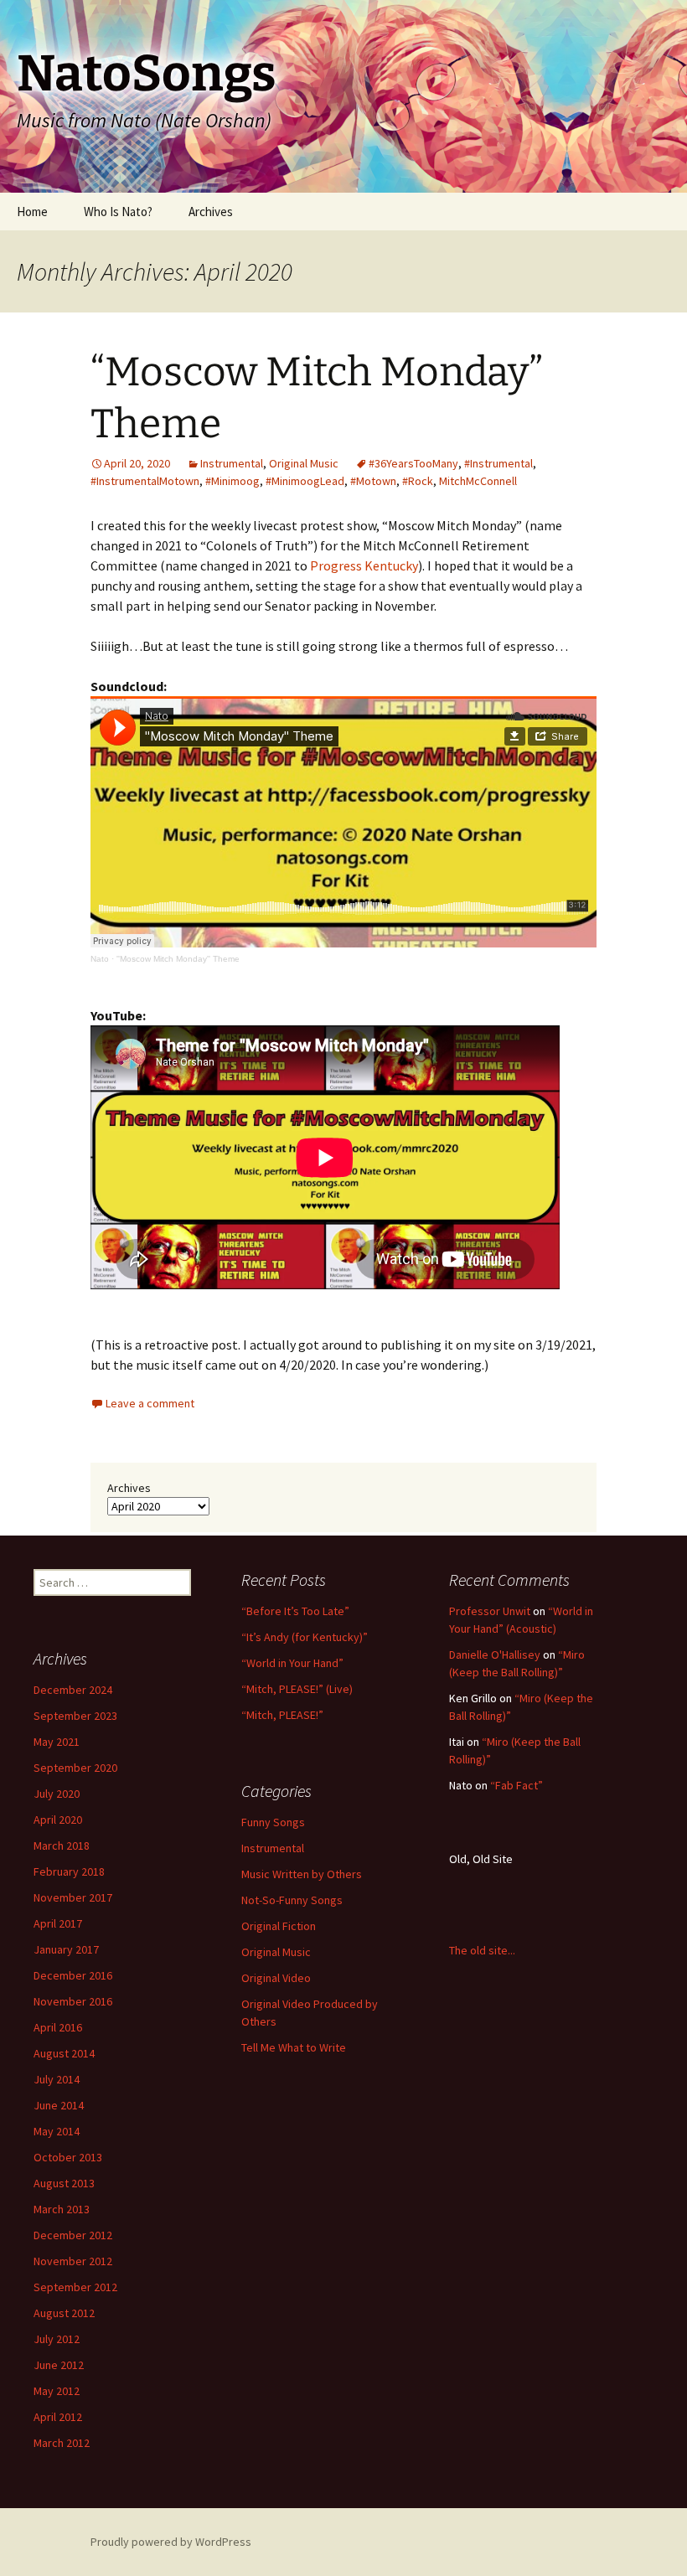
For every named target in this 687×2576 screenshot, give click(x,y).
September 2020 (75, 1768)
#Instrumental (498, 463)
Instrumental (232, 463)
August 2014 (64, 2053)
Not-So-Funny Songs (292, 1900)
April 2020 (58, 1820)
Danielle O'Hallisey (495, 1655)
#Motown (373, 481)
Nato (100, 959)
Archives (211, 212)
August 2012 (64, 2313)
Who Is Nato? (118, 212)
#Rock (418, 481)
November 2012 (73, 2261)
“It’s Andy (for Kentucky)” (305, 1637)
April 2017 (58, 1923)
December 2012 (73, 2235)
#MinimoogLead (305, 481)
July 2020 (57, 1794)
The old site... (482, 1950)
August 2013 (64, 2183)
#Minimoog (232, 481)
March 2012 (62, 2443)
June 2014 (59, 2105)
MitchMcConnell (478, 481)
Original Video (276, 1978)
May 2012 (57, 2391)
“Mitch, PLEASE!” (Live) (297, 1689)
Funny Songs (273, 1822)
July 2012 (57, 2339)
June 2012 (59, 2365)
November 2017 (73, 1897)
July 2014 (57, 2079)
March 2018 (62, 1846)
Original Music (304, 463)
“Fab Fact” (517, 1785)
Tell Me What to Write (294, 2047)
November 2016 (73, 2001)
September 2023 (75, 1716)
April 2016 (58, 2027)
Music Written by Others (302, 1874)
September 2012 (75, 2287)
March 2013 (62, 2209)
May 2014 (57, 2131)
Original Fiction (279, 1926)
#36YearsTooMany (413, 463)
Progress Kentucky (364, 565)
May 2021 (57, 1742)
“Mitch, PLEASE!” (282, 1715)
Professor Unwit (490, 1611)
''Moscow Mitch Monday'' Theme (178, 959)
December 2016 (73, 1975)
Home (32, 212)
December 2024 (73, 1690)
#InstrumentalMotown (145, 481)
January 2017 (66, 1949)
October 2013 (68, 2157)
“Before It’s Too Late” (295, 1611)
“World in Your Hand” (292, 1663)
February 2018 (69, 1871)
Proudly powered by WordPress (171, 2542)
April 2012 (58, 2417)
